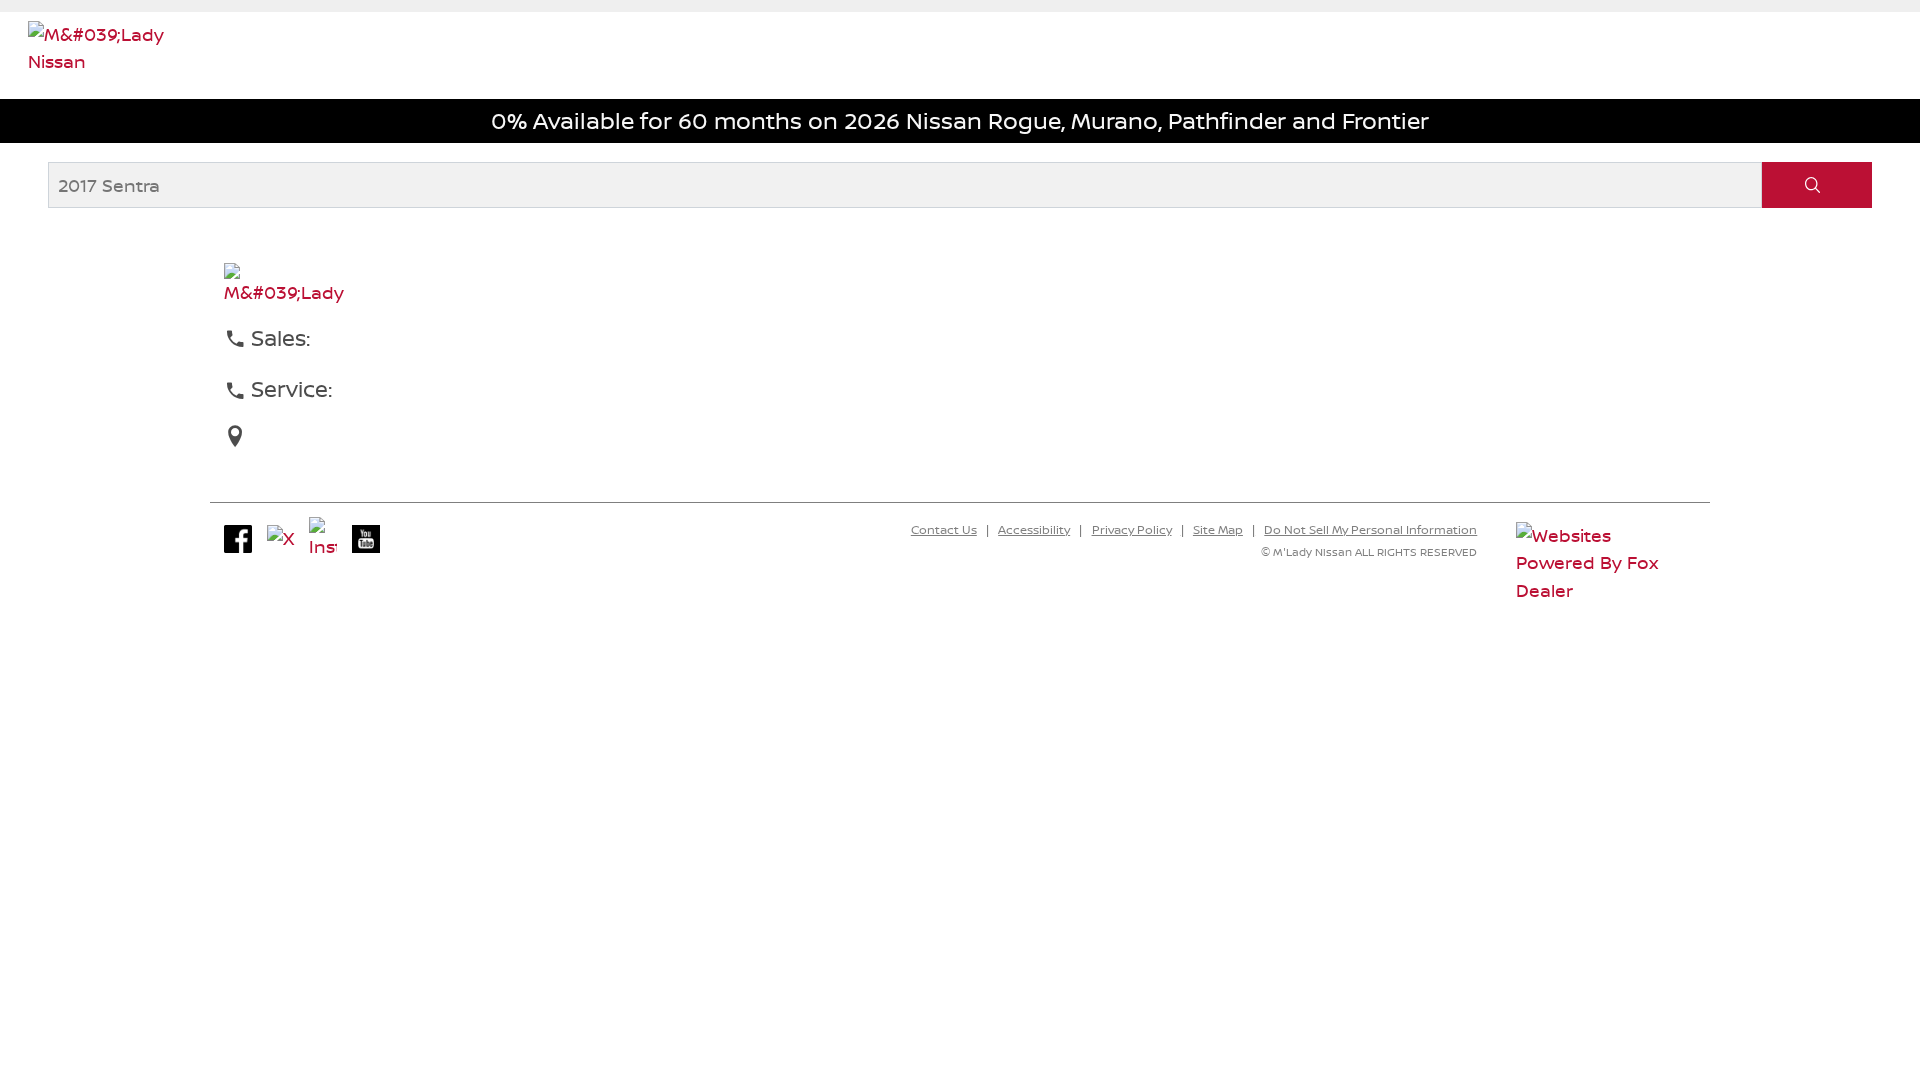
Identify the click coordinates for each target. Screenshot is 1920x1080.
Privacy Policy (1132, 530)
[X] (281, 539)
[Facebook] (238, 539)
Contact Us (944, 530)
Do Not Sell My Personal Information (1370, 530)
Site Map (1218, 530)
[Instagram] (323, 539)
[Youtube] (366, 539)
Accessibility (1034, 530)
